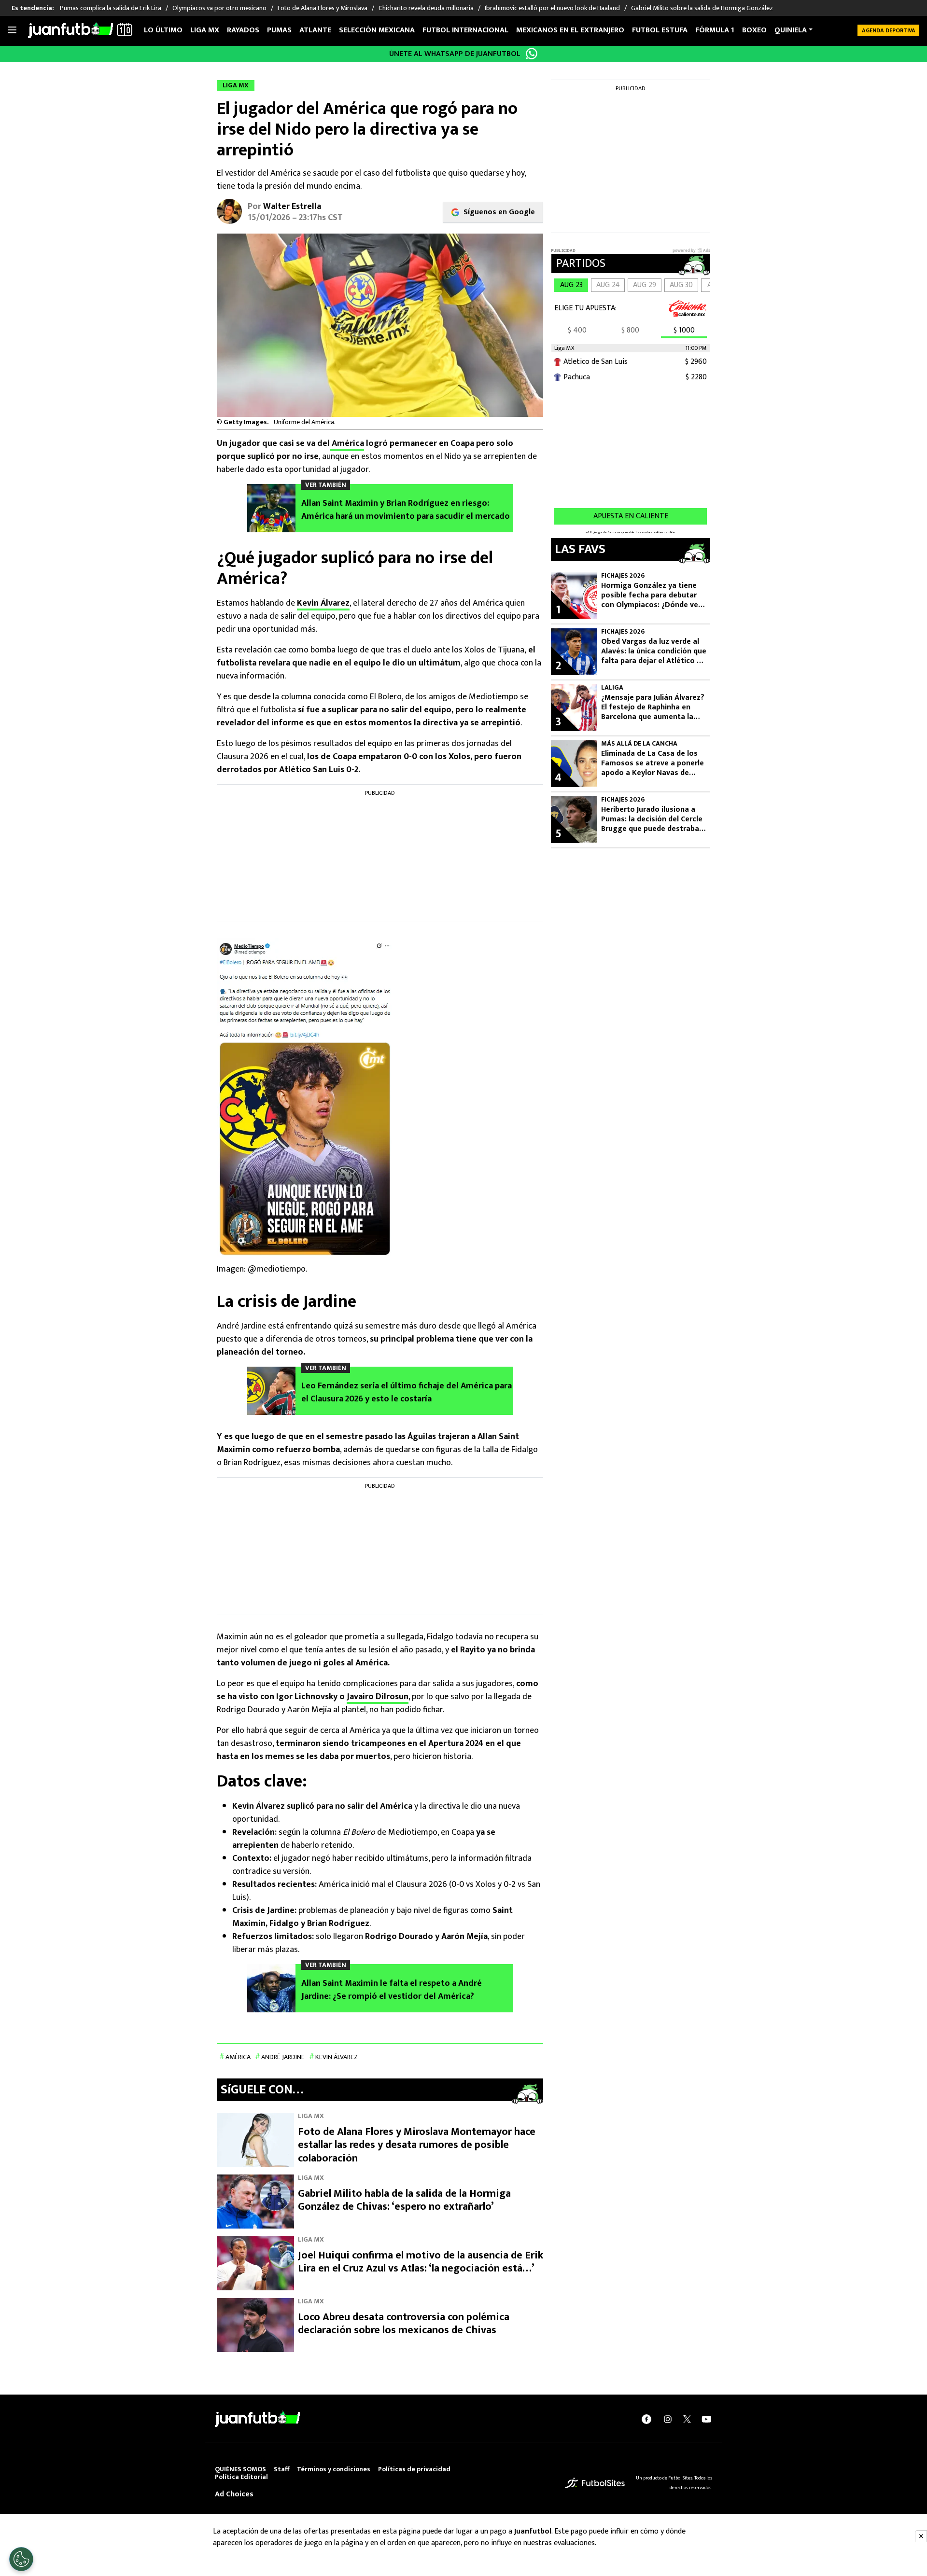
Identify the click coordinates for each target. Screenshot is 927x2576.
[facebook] (646, 2419)
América (347, 443)
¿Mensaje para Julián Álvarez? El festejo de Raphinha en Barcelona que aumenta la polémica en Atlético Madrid (653, 707)
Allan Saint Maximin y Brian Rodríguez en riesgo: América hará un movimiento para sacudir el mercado (406, 510)
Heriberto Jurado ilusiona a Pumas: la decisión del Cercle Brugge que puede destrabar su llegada (652, 819)
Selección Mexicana (377, 30)
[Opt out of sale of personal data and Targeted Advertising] (21, 2559)
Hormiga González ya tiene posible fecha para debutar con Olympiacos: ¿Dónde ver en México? (651, 596)
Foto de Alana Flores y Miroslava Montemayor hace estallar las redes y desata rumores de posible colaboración (417, 2145)
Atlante (315, 30)
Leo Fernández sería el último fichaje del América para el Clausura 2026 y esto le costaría (407, 1393)
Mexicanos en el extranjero (570, 30)
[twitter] (687, 2419)
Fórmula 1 (715, 30)
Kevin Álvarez (323, 603)
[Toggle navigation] (12, 30)
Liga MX (205, 30)
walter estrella (292, 207)
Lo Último (163, 30)
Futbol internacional (465, 30)
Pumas (279, 30)
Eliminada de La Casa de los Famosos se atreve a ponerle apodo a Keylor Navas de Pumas (653, 763)
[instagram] (668, 2419)
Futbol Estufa (660, 30)
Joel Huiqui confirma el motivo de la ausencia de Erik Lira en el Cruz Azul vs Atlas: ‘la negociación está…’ (421, 2262)
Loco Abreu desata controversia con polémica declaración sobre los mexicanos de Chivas (404, 2324)
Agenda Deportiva (889, 30)
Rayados (243, 30)
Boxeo (754, 30)
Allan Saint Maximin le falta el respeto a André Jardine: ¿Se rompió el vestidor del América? (392, 1990)
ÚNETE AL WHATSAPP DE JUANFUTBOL (455, 54)
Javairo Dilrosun (378, 1697)
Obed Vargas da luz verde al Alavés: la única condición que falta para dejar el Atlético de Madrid (654, 651)
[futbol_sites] (595, 2483)
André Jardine (283, 2057)
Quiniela (791, 30)
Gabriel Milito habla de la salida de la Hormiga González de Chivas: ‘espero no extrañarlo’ (404, 2200)
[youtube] (706, 2419)
